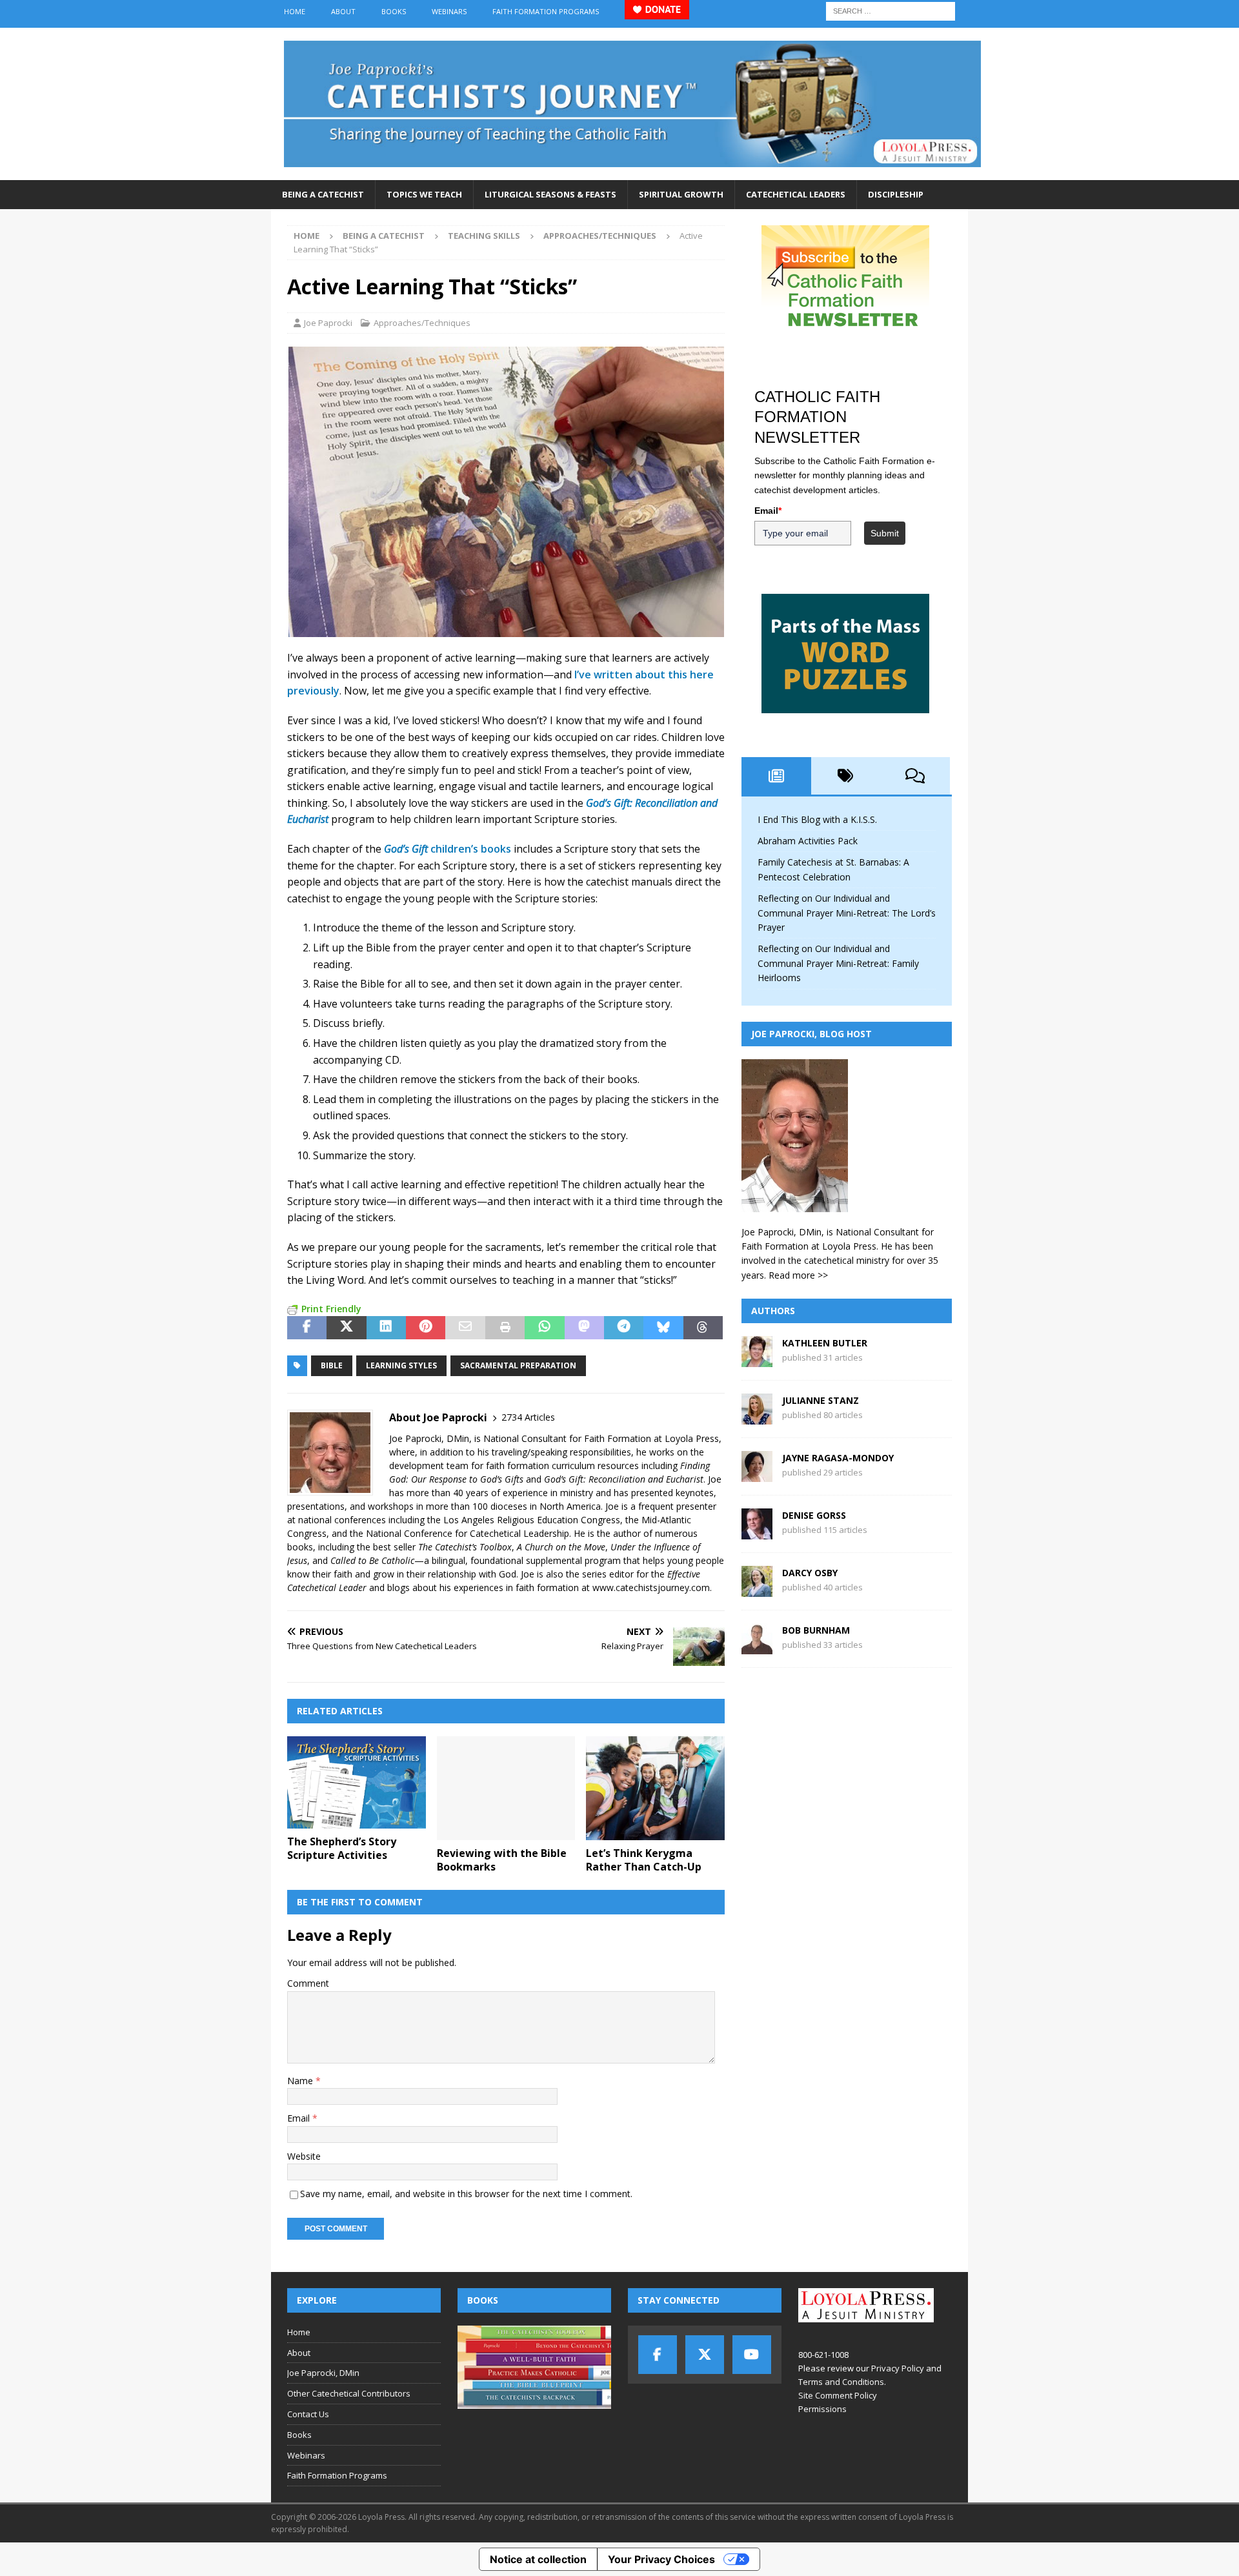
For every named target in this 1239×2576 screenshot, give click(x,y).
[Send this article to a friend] (465, 1328)
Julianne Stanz (821, 1400)
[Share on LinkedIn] (386, 1328)
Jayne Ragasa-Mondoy (838, 1458)
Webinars (449, 11)
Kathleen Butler (825, 1343)
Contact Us (308, 2414)
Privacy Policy (898, 2368)
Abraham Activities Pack (808, 841)
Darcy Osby (810, 1573)
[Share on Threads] (703, 1328)
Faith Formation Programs (546, 11)
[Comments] (915, 776)
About (343, 11)
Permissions (822, 2409)
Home (295, 11)
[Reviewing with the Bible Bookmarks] (506, 1788)
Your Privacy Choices (661, 2559)
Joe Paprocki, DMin (323, 2373)
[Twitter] (705, 2355)
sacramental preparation (518, 1365)
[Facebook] (658, 2355)
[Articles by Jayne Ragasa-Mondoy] (757, 1475)
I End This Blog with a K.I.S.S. (817, 819)
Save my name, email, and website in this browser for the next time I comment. (466, 2194)
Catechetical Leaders (796, 194)
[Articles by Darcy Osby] (757, 1589)
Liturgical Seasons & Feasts (550, 194)
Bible (332, 1365)
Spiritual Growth (681, 194)
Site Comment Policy (838, 2395)
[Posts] (776, 776)
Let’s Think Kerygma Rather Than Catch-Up (644, 1860)
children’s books (448, 849)
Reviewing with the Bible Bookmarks (502, 1860)
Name (301, 2081)
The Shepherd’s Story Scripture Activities (342, 1848)
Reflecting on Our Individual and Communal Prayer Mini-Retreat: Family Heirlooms (838, 963)
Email (300, 2118)
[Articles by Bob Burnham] (757, 1647)
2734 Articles (528, 1417)
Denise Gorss (814, 1515)
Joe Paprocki (328, 323)
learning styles (401, 1365)
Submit (885, 533)
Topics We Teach (424, 194)
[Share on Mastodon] (584, 1328)
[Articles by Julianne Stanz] (757, 1417)
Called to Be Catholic (372, 1560)
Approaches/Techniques (422, 323)
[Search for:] (891, 10)
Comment (308, 1983)
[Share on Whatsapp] (544, 1328)
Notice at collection (538, 2559)
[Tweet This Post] (346, 1328)
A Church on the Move (561, 1547)
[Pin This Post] (426, 1328)
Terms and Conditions (841, 2382)
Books (394, 11)
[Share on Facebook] (307, 1328)
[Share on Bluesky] (663, 1328)
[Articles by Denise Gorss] (757, 1532)
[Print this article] (505, 1328)
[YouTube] (752, 2355)
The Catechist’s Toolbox (465, 1547)
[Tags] (846, 776)
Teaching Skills (484, 236)
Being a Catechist (323, 194)
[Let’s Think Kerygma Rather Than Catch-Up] (655, 1788)
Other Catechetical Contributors (349, 2393)
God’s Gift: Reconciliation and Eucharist (624, 1479)
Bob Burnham (816, 1630)
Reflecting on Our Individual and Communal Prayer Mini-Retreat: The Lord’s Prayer (847, 913)
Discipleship (896, 194)
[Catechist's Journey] (632, 173)
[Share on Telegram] (624, 1328)
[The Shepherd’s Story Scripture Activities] (357, 1782)
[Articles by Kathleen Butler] (757, 1360)
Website (304, 2156)
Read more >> (798, 1275)
